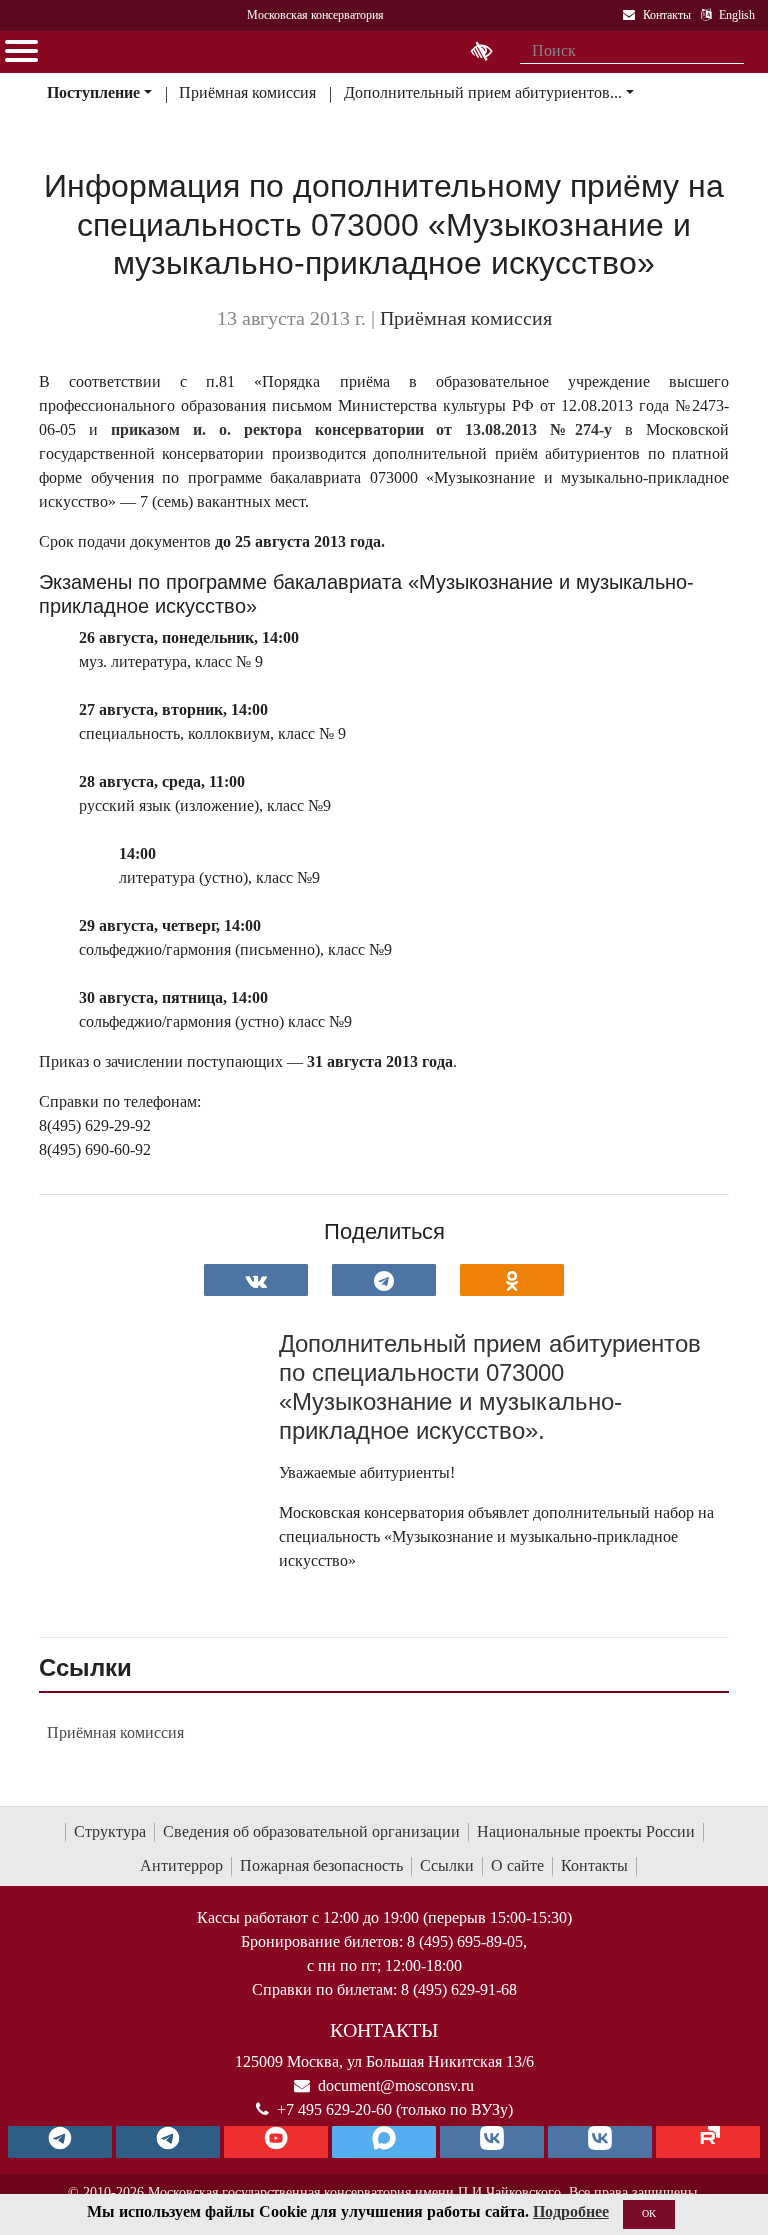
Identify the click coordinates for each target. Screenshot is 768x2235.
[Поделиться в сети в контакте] (256, 1280)
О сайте (517, 1865)
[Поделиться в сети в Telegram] (384, 1280)
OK (649, 2213)
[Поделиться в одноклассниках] (512, 1280)
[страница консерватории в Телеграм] (60, 2142)
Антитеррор (181, 1865)
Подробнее (571, 2211)
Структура (110, 1831)
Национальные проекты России (586, 1831)
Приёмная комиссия (247, 92)
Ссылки (447, 1865)
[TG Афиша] (168, 2142)
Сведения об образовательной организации (311, 1831)
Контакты (594, 1865)
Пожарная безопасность (321, 1865)
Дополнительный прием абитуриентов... (483, 92)
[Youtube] (276, 2142)
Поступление (93, 92)
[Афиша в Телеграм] (708, 2142)
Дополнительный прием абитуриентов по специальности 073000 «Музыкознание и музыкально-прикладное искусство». (490, 1386)
